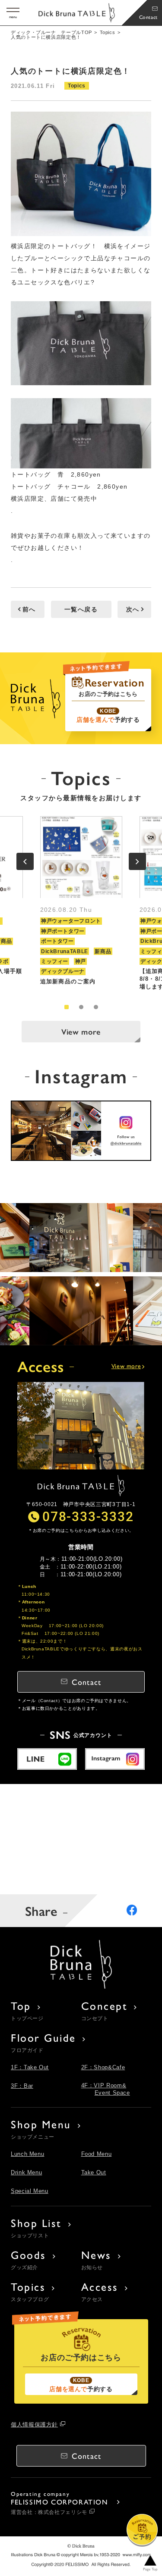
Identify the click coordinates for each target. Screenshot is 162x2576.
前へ (29, 609)
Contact (148, 17)
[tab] (67, 1007)
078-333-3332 (88, 1516)
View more (81, 1031)
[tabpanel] (81, 903)
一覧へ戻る (81, 609)
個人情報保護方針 (34, 2425)
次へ (133, 609)
